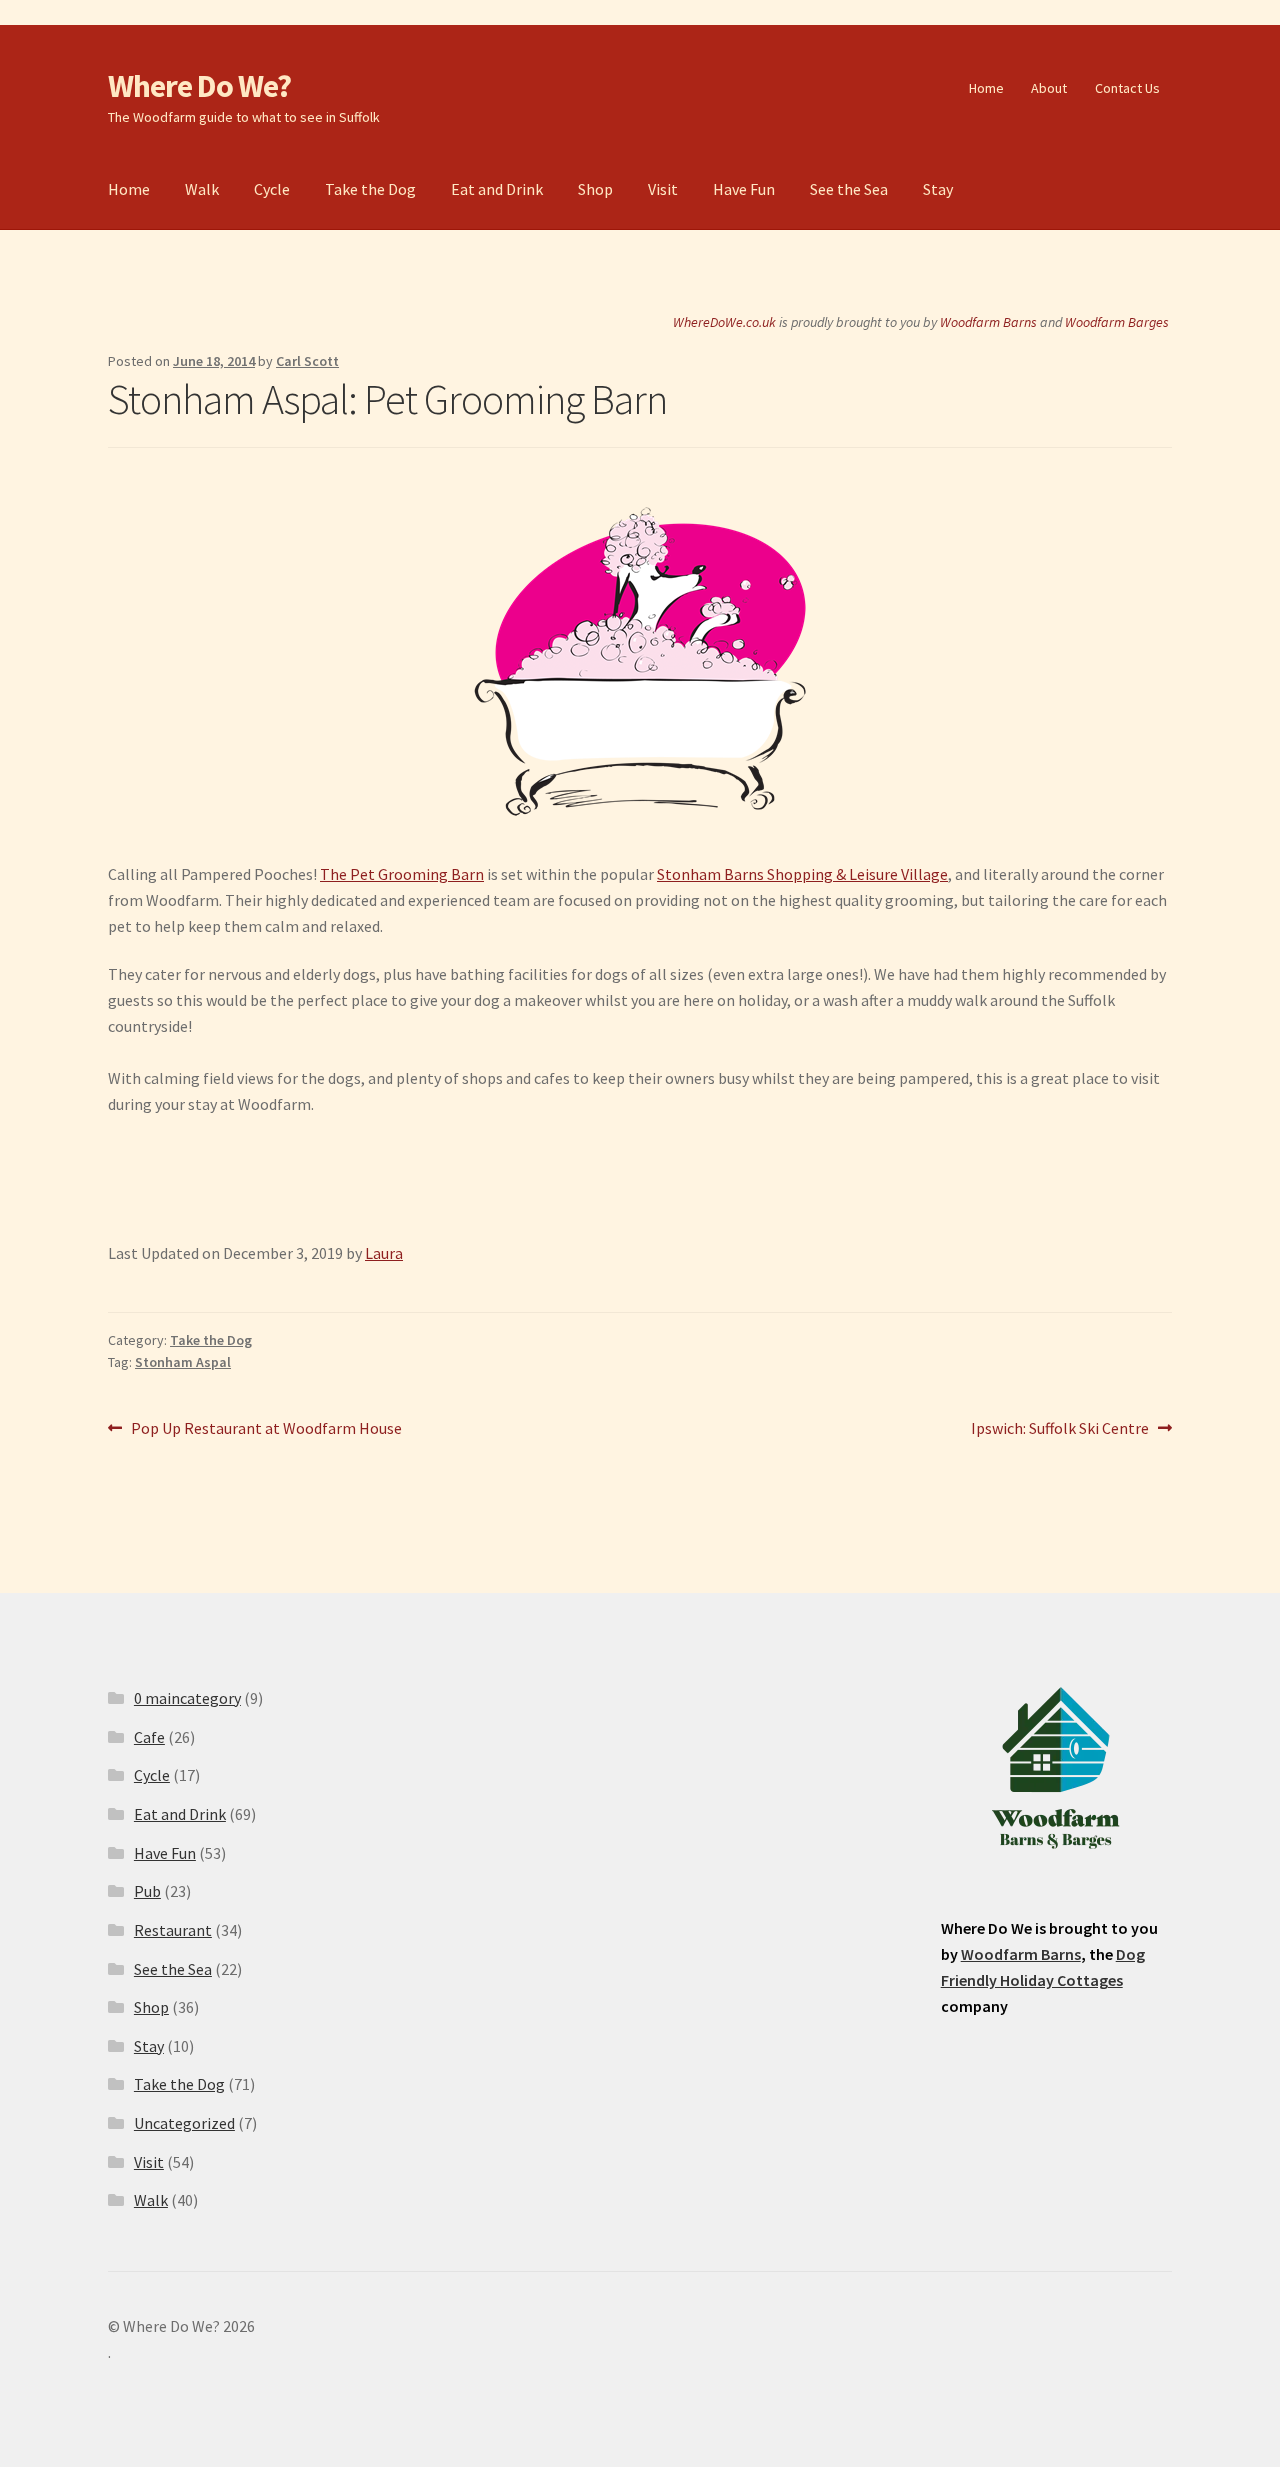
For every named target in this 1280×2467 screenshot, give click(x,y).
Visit (663, 189)
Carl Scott (307, 361)
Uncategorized (184, 2123)
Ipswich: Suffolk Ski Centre (1060, 1429)
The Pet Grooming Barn (402, 874)
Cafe (149, 1737)
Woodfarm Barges (1117, 322)
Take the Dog (370, 189)
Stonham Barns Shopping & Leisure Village (802, 874)
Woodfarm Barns (988, 322)
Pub (147, 1891)
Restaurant (173, 1930)
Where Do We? (199, 86)
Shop (595, 189)
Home (986, 88)
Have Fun (744, 189)
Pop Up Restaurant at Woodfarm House (266, 1429)
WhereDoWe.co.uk (724, 322)
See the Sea (849, 189)
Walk (202, 189)
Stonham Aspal (183, 1362)
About (1049, 88)
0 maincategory (187, 1698)
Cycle (272, 189)
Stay (938, 189)
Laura (384, 1253)
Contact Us (1127, 88)
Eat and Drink (497, 189)
